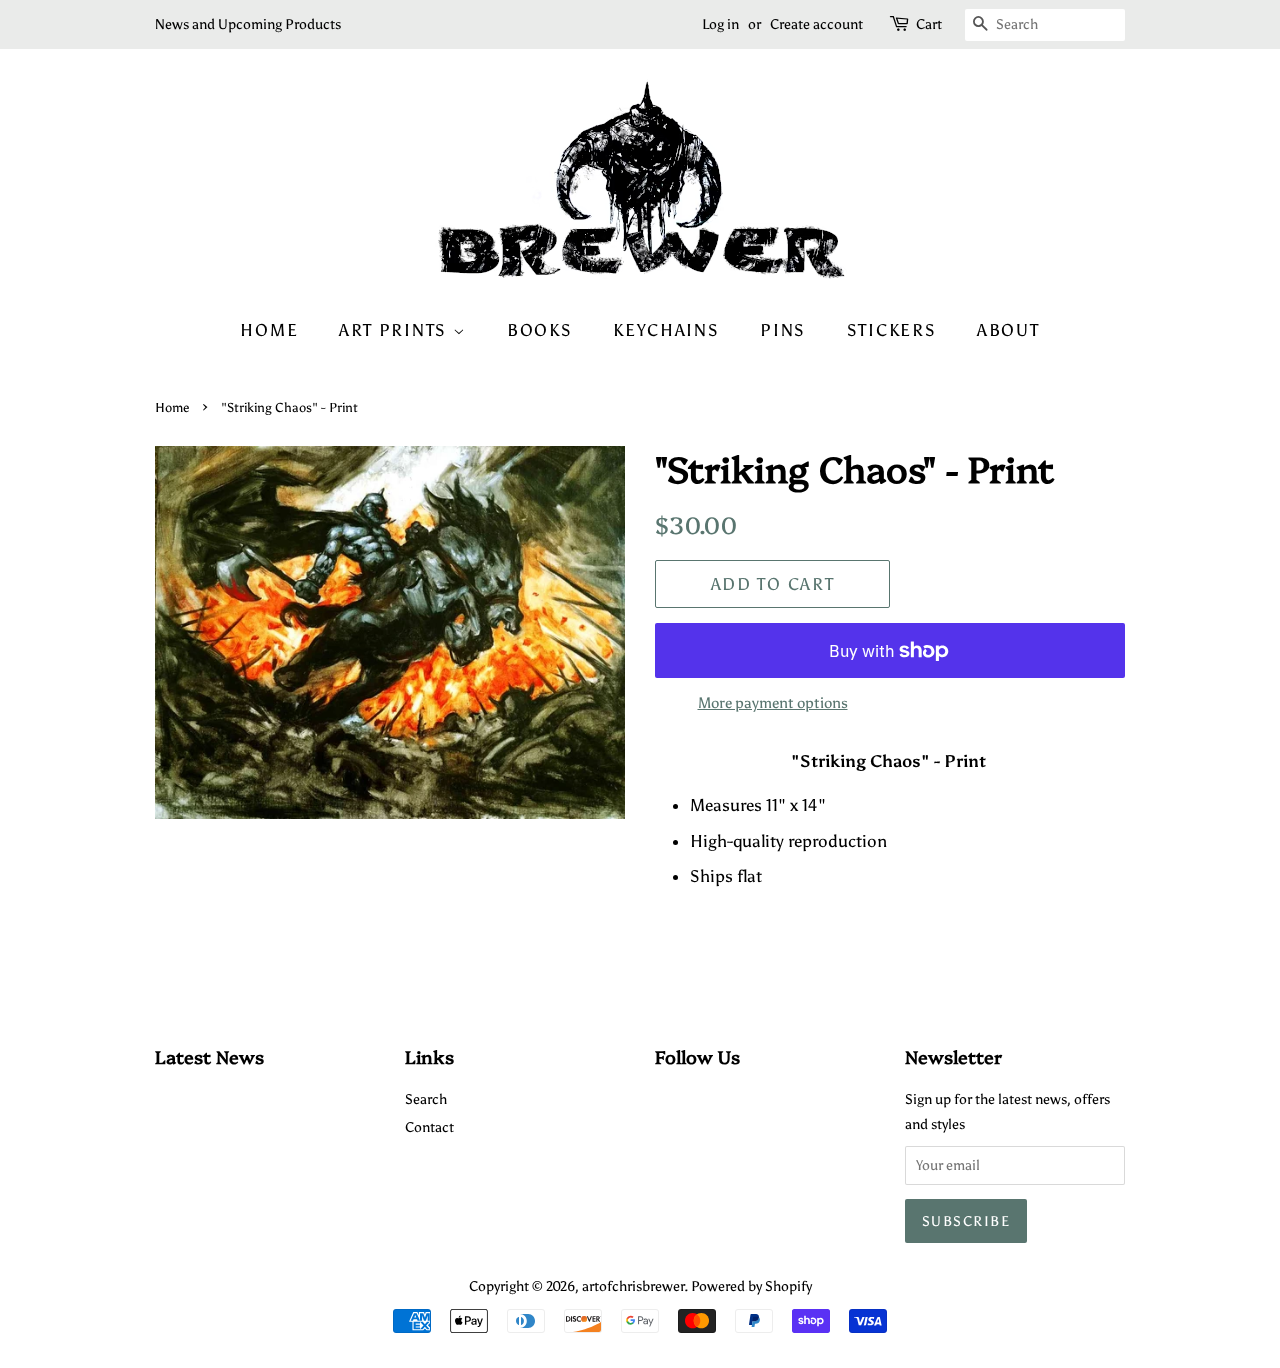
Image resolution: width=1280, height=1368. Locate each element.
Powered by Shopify (751, 1286)
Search (426, 1099)
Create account (816, 24)
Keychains (666, 330)
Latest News (209, 1056)
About (1008, 330)
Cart (929, 24)
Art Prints (396, 330)
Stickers (892, 330)
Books (540, 330)
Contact (429, 1127)
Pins (783, 330)
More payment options (773, 703)
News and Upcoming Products (248, 24)
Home (269, 330)
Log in (720, 24)
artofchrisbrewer (633, 1286)
